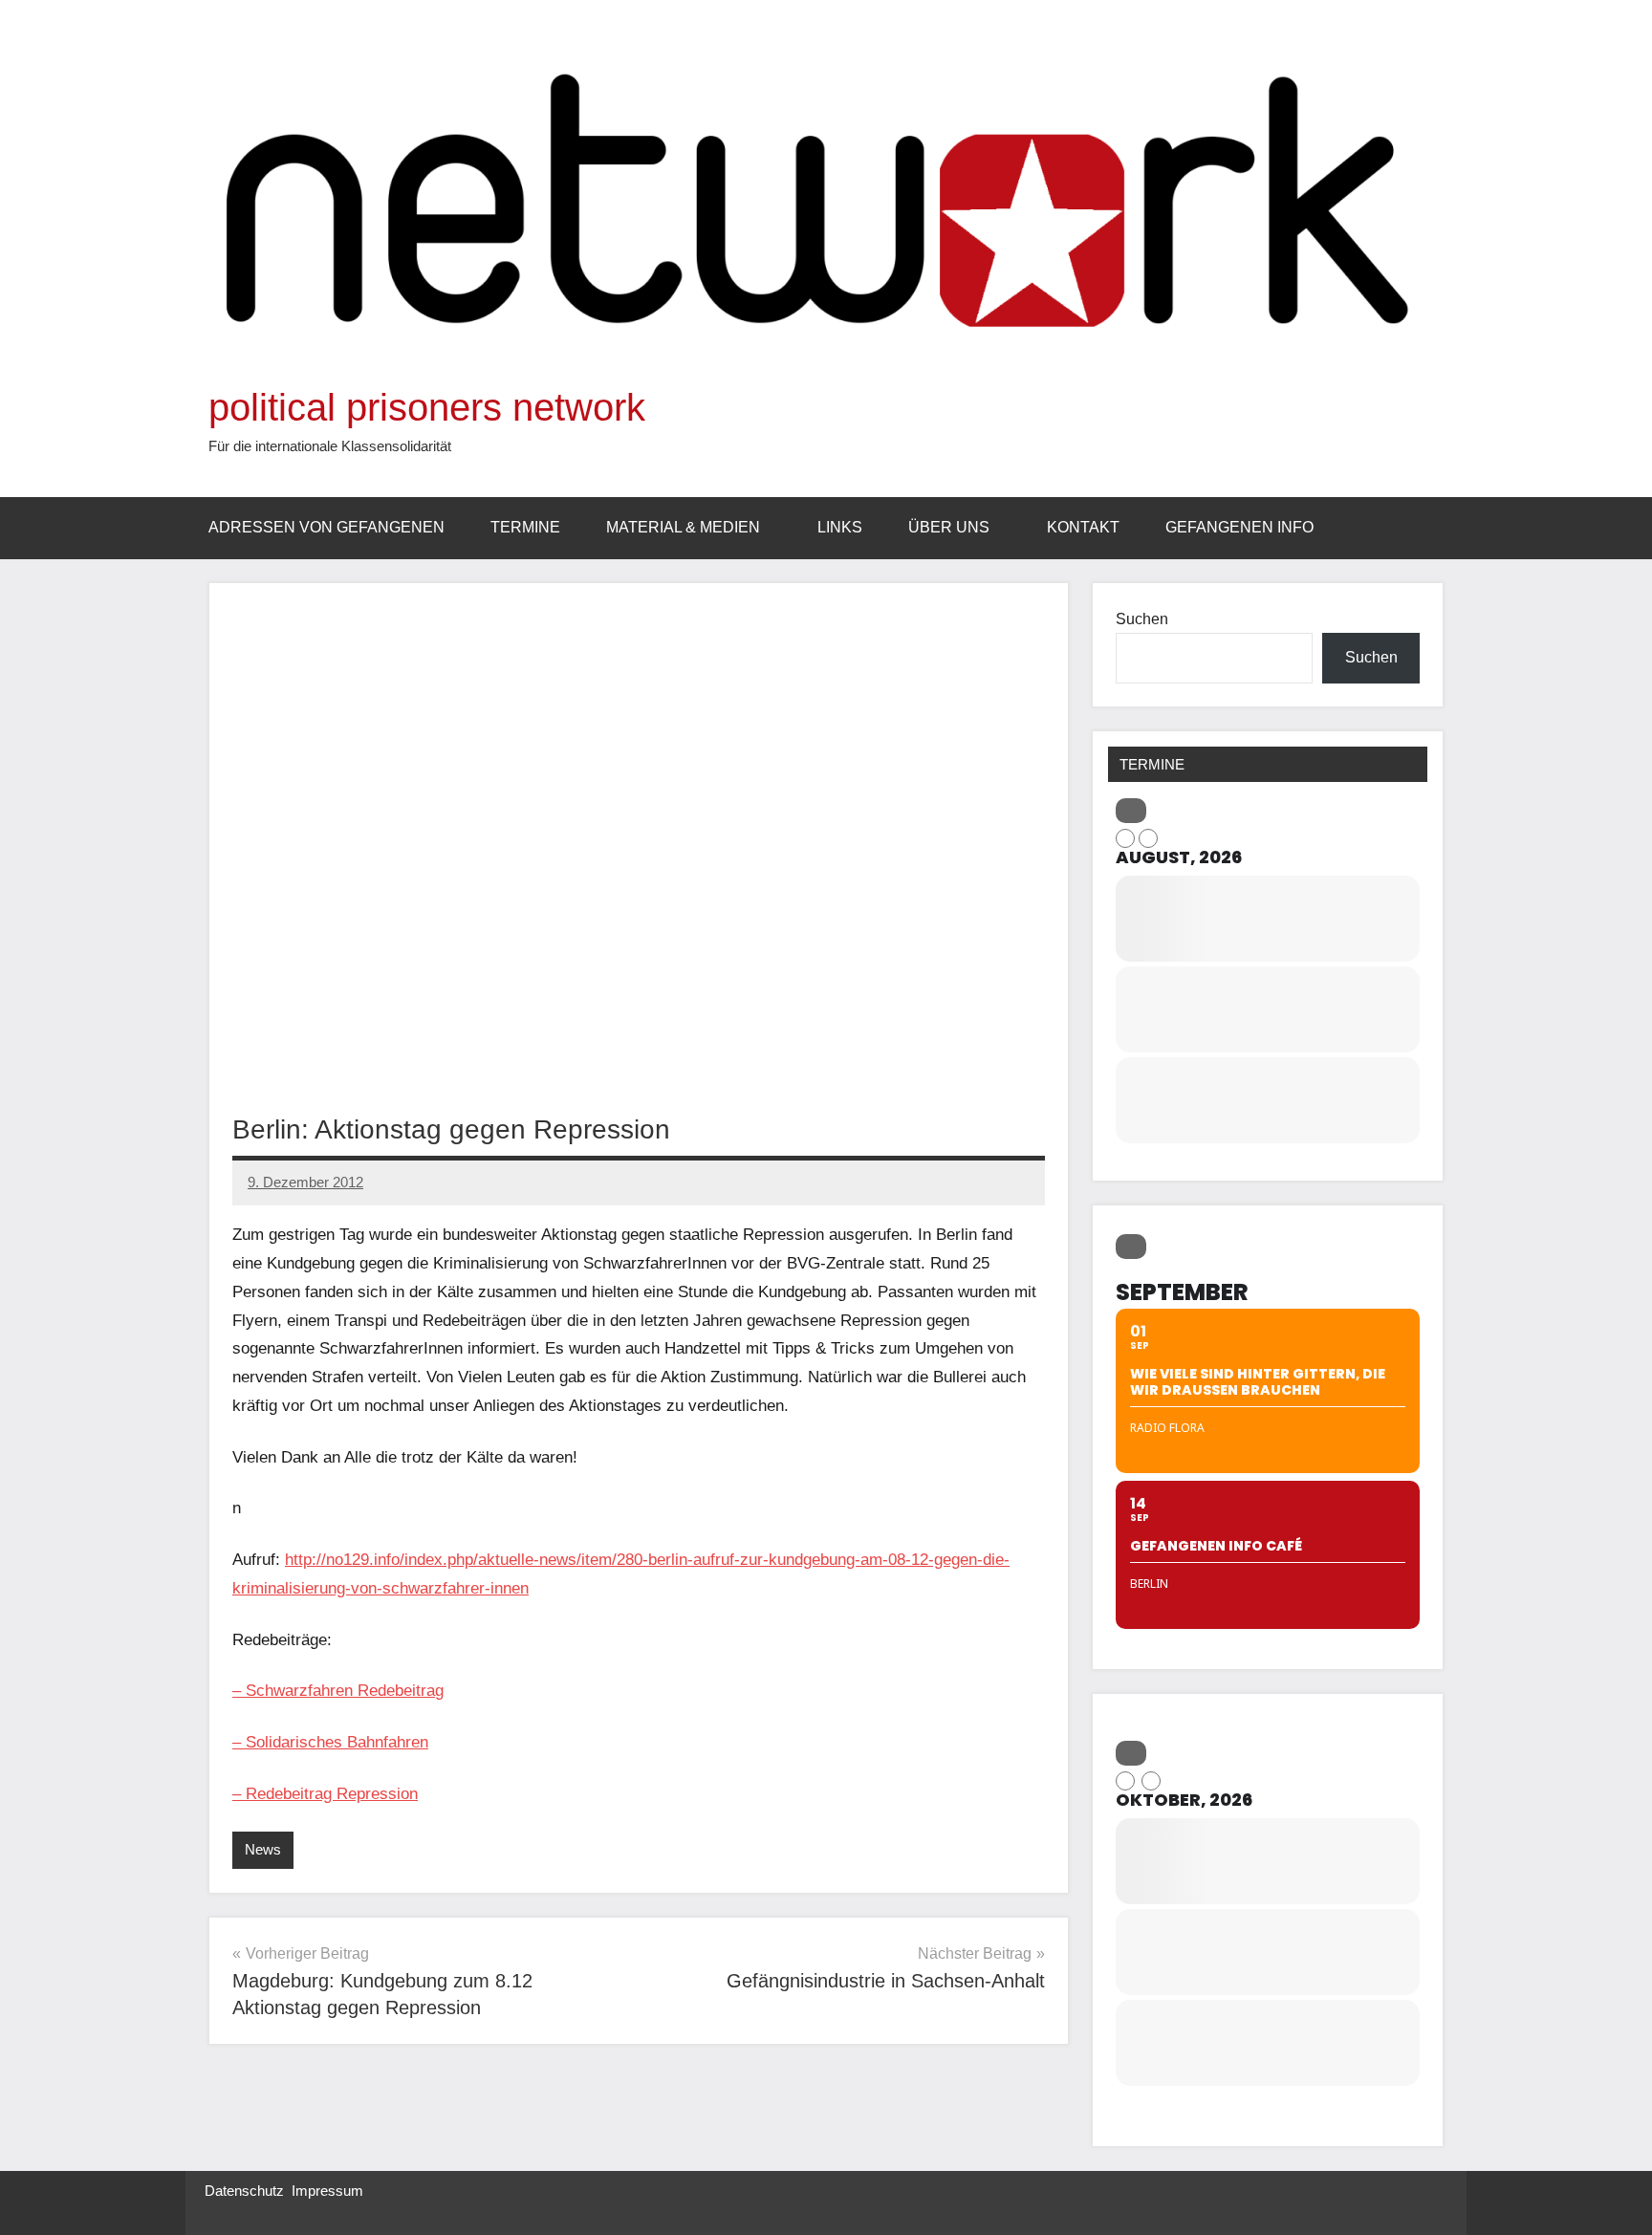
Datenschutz (244, 2191)
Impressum (327, 2191)
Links (840, 527)
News (263, 1849)
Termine (525, 527)
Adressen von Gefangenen (326, 527)
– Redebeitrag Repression (325, 1794)
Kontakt (1083, 527)
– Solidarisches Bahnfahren (330, 1742)
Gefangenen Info (1239, 527)
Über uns (949, 527)
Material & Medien (683, 527)
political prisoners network (427, 407)
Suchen (1142, 619)
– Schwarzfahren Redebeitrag (338, 1691)
